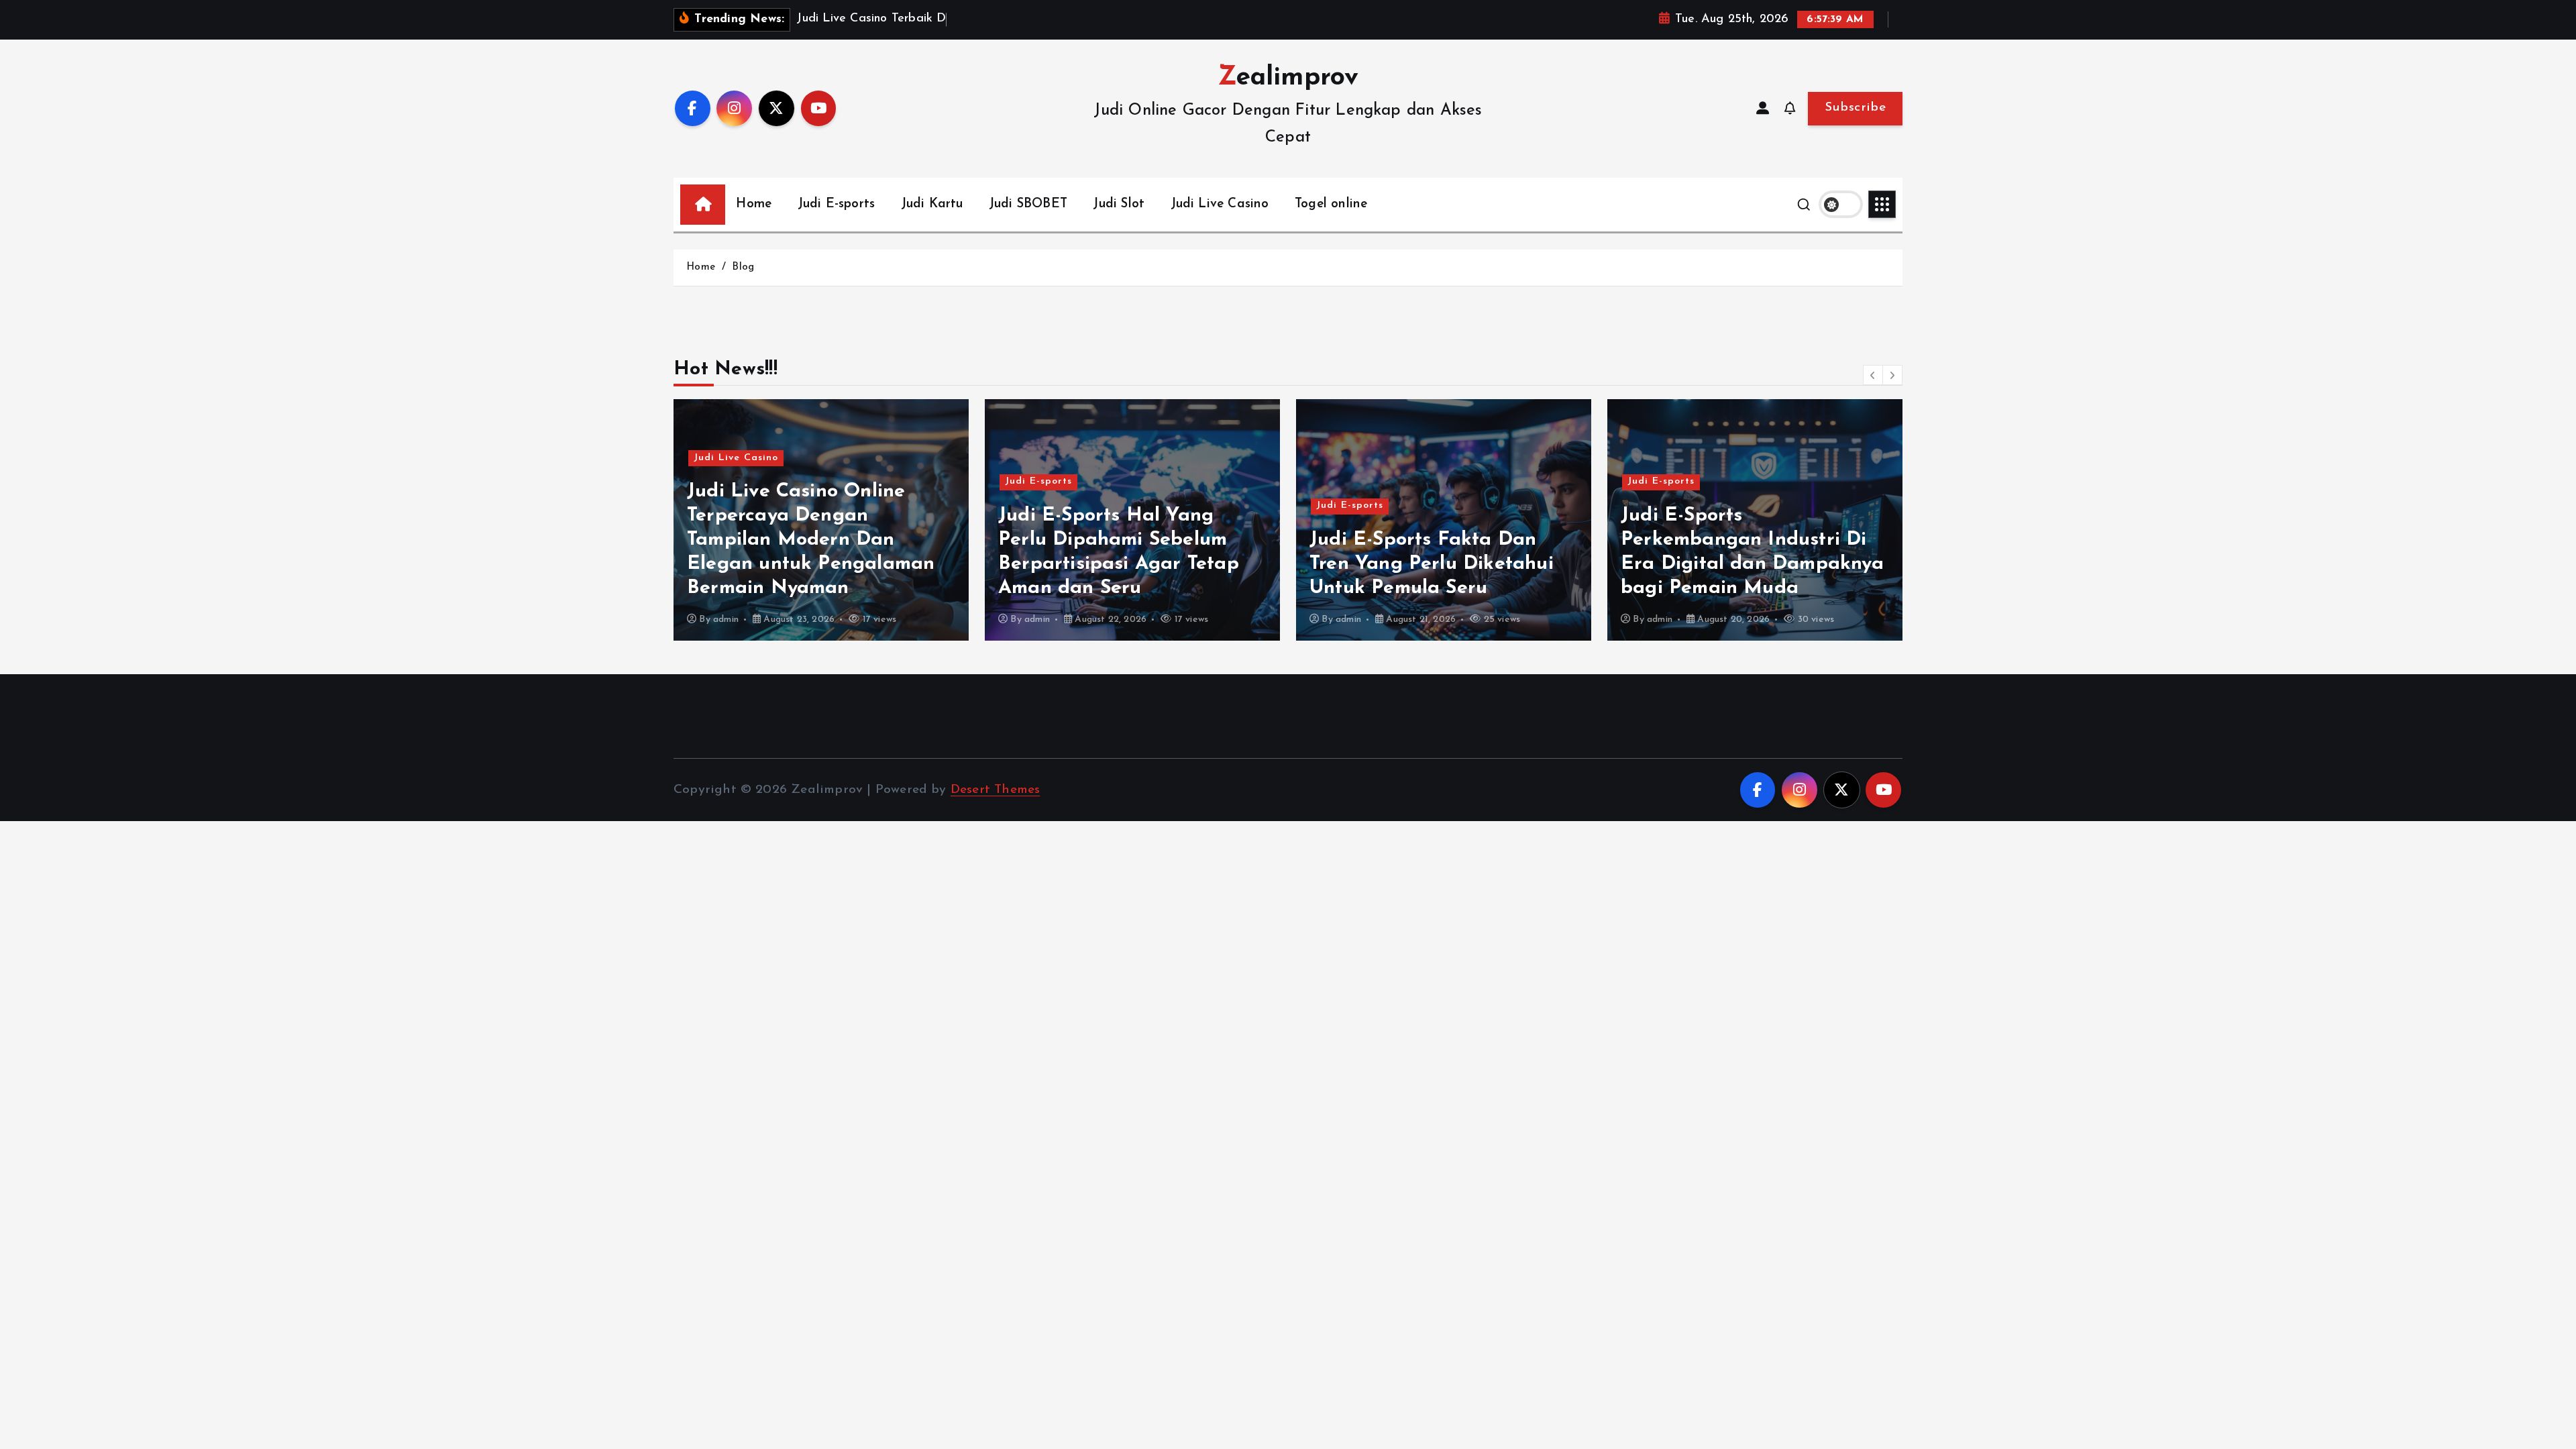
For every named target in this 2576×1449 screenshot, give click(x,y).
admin (726, 620)
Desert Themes (996, 790)
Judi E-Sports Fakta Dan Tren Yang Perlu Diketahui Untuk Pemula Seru (1432, 564)
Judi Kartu (932, 204)
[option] (821, 520)
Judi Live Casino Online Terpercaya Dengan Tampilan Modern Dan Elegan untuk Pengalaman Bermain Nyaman (811, 540)
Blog (743, 267)
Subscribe (1855, 108)
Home (754, 204)
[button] (1873, 375)
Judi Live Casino (1220, 204)
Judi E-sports (837, 204)
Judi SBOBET (1028, 204)
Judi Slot (1119, 204)
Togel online (1331, 204)
